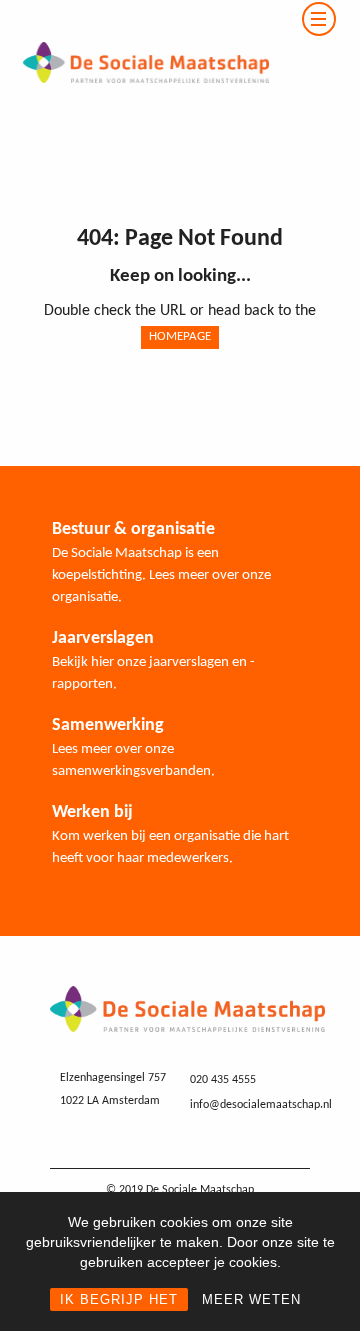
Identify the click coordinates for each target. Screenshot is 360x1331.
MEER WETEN (251, 1299)
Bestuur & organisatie (133, 529)
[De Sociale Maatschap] (134, 12)
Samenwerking (108, 725)
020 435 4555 (223, 1080)
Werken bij (92, 812)
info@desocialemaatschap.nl (261, 1105)
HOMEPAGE (180, 336)
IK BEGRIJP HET (119, 1299)
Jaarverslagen (103, 638)
